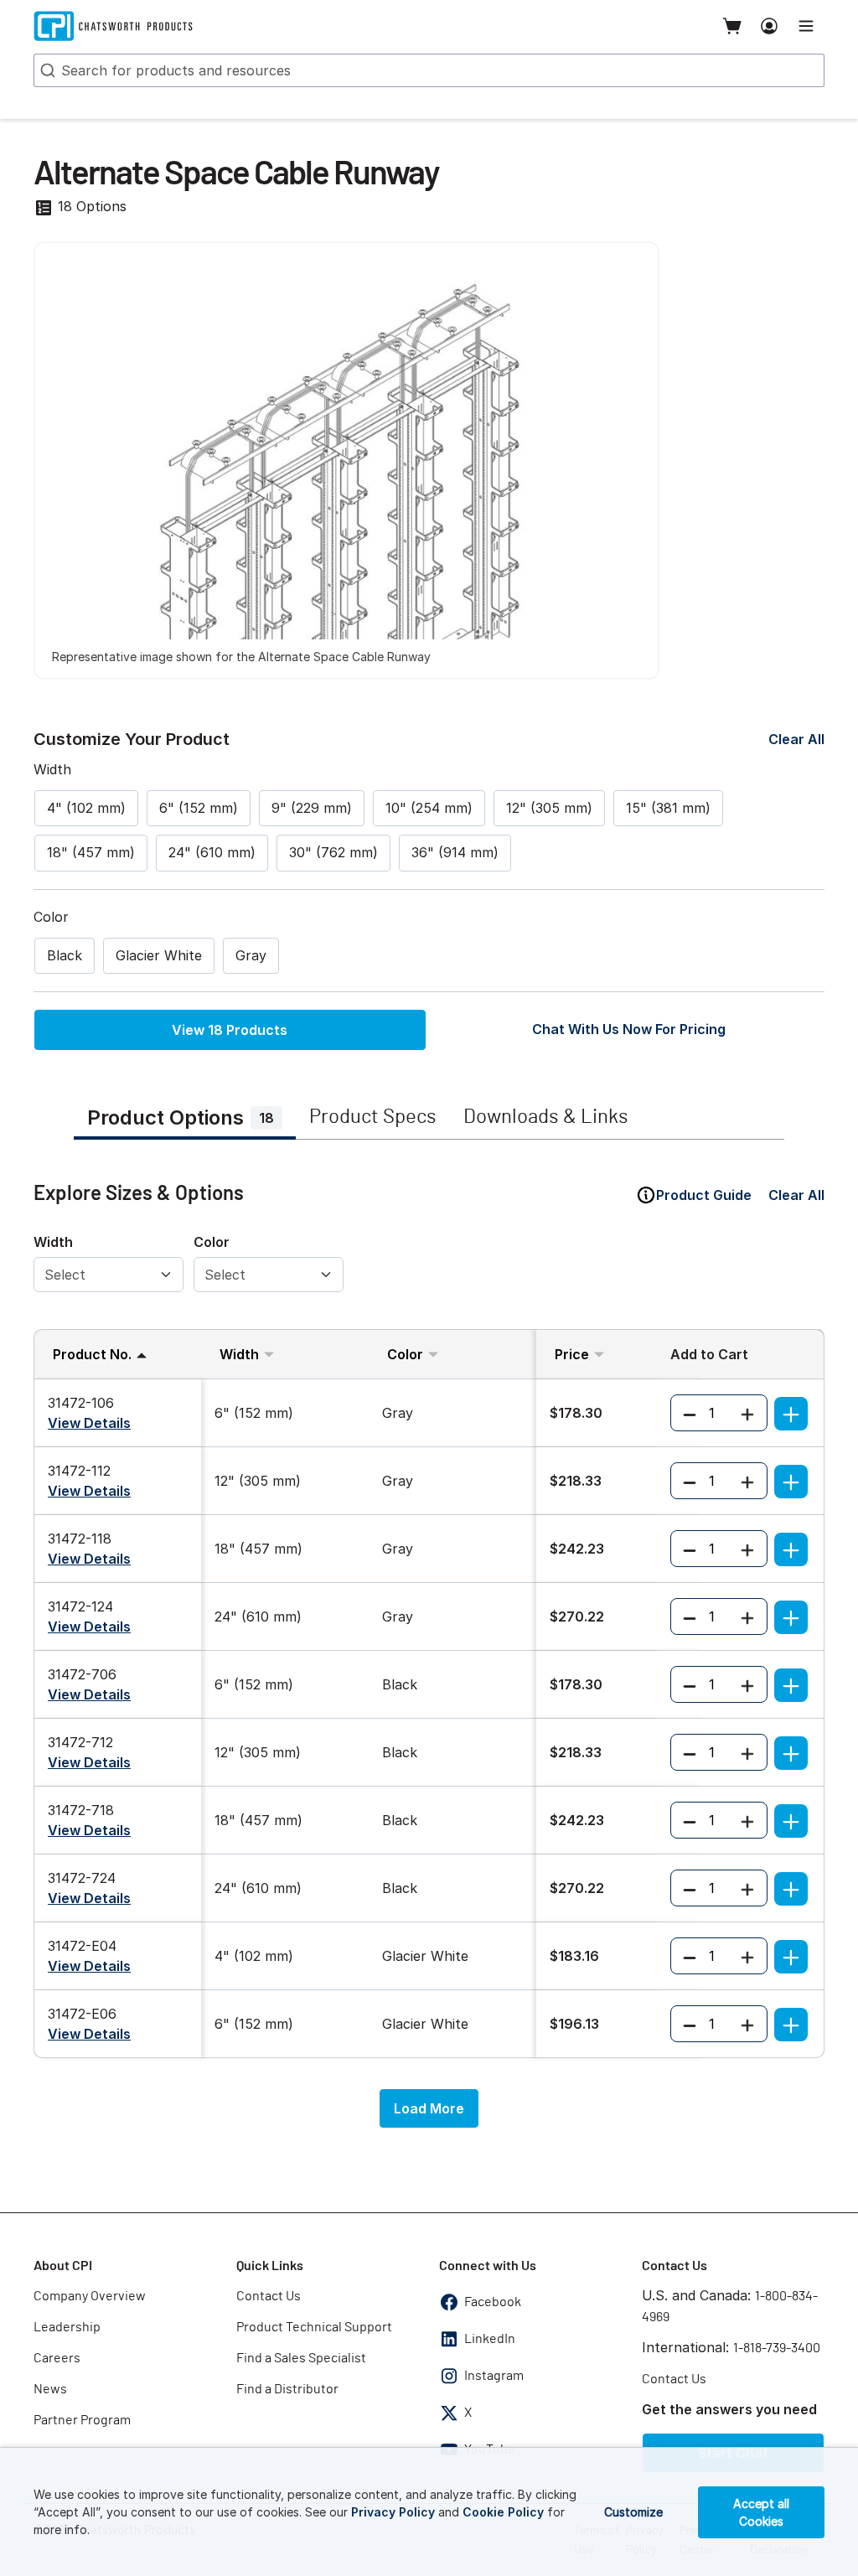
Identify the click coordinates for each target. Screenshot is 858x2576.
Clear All (796, 739)
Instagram (494, 2376)
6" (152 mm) (199, 808)
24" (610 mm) (212, 852)
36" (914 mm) (455, 852)
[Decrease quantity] (690, 1413)
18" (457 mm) (91, 852)
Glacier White (159, 955)
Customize (633, 2512)
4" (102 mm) (86, 808)
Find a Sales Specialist (301, 2358)
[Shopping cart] (732, 26)
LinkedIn (490, 2339)
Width (53, 1242)
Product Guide (704, 1195)
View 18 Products (230, 1030)
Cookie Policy (503, 2512)
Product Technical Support (314, 2327)
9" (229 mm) (312, 808)
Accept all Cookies (761, 2512)
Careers (57, 2358)
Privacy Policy (393, 2512)
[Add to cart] (791, 1414)
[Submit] (46, 70)
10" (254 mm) (429, 808)
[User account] (769, 26)
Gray (251, 955)
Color (212, 1242)
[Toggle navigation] (806, 26)
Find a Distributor (287, 2389)
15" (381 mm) (668, 808)
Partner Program (82, 2420)
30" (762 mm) (333, 852)
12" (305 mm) (549, 808)
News (50, 2389)
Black (65, 955)
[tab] (185, 1120)
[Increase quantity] (747, 1413)
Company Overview (90, 2296)
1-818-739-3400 (777, 2348)
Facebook (493, 2302)
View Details (89, 1423)
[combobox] (429, 70)
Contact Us (269, 2296)
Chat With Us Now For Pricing (629, 1029)
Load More (429, 2108)
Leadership (67, 2327)
